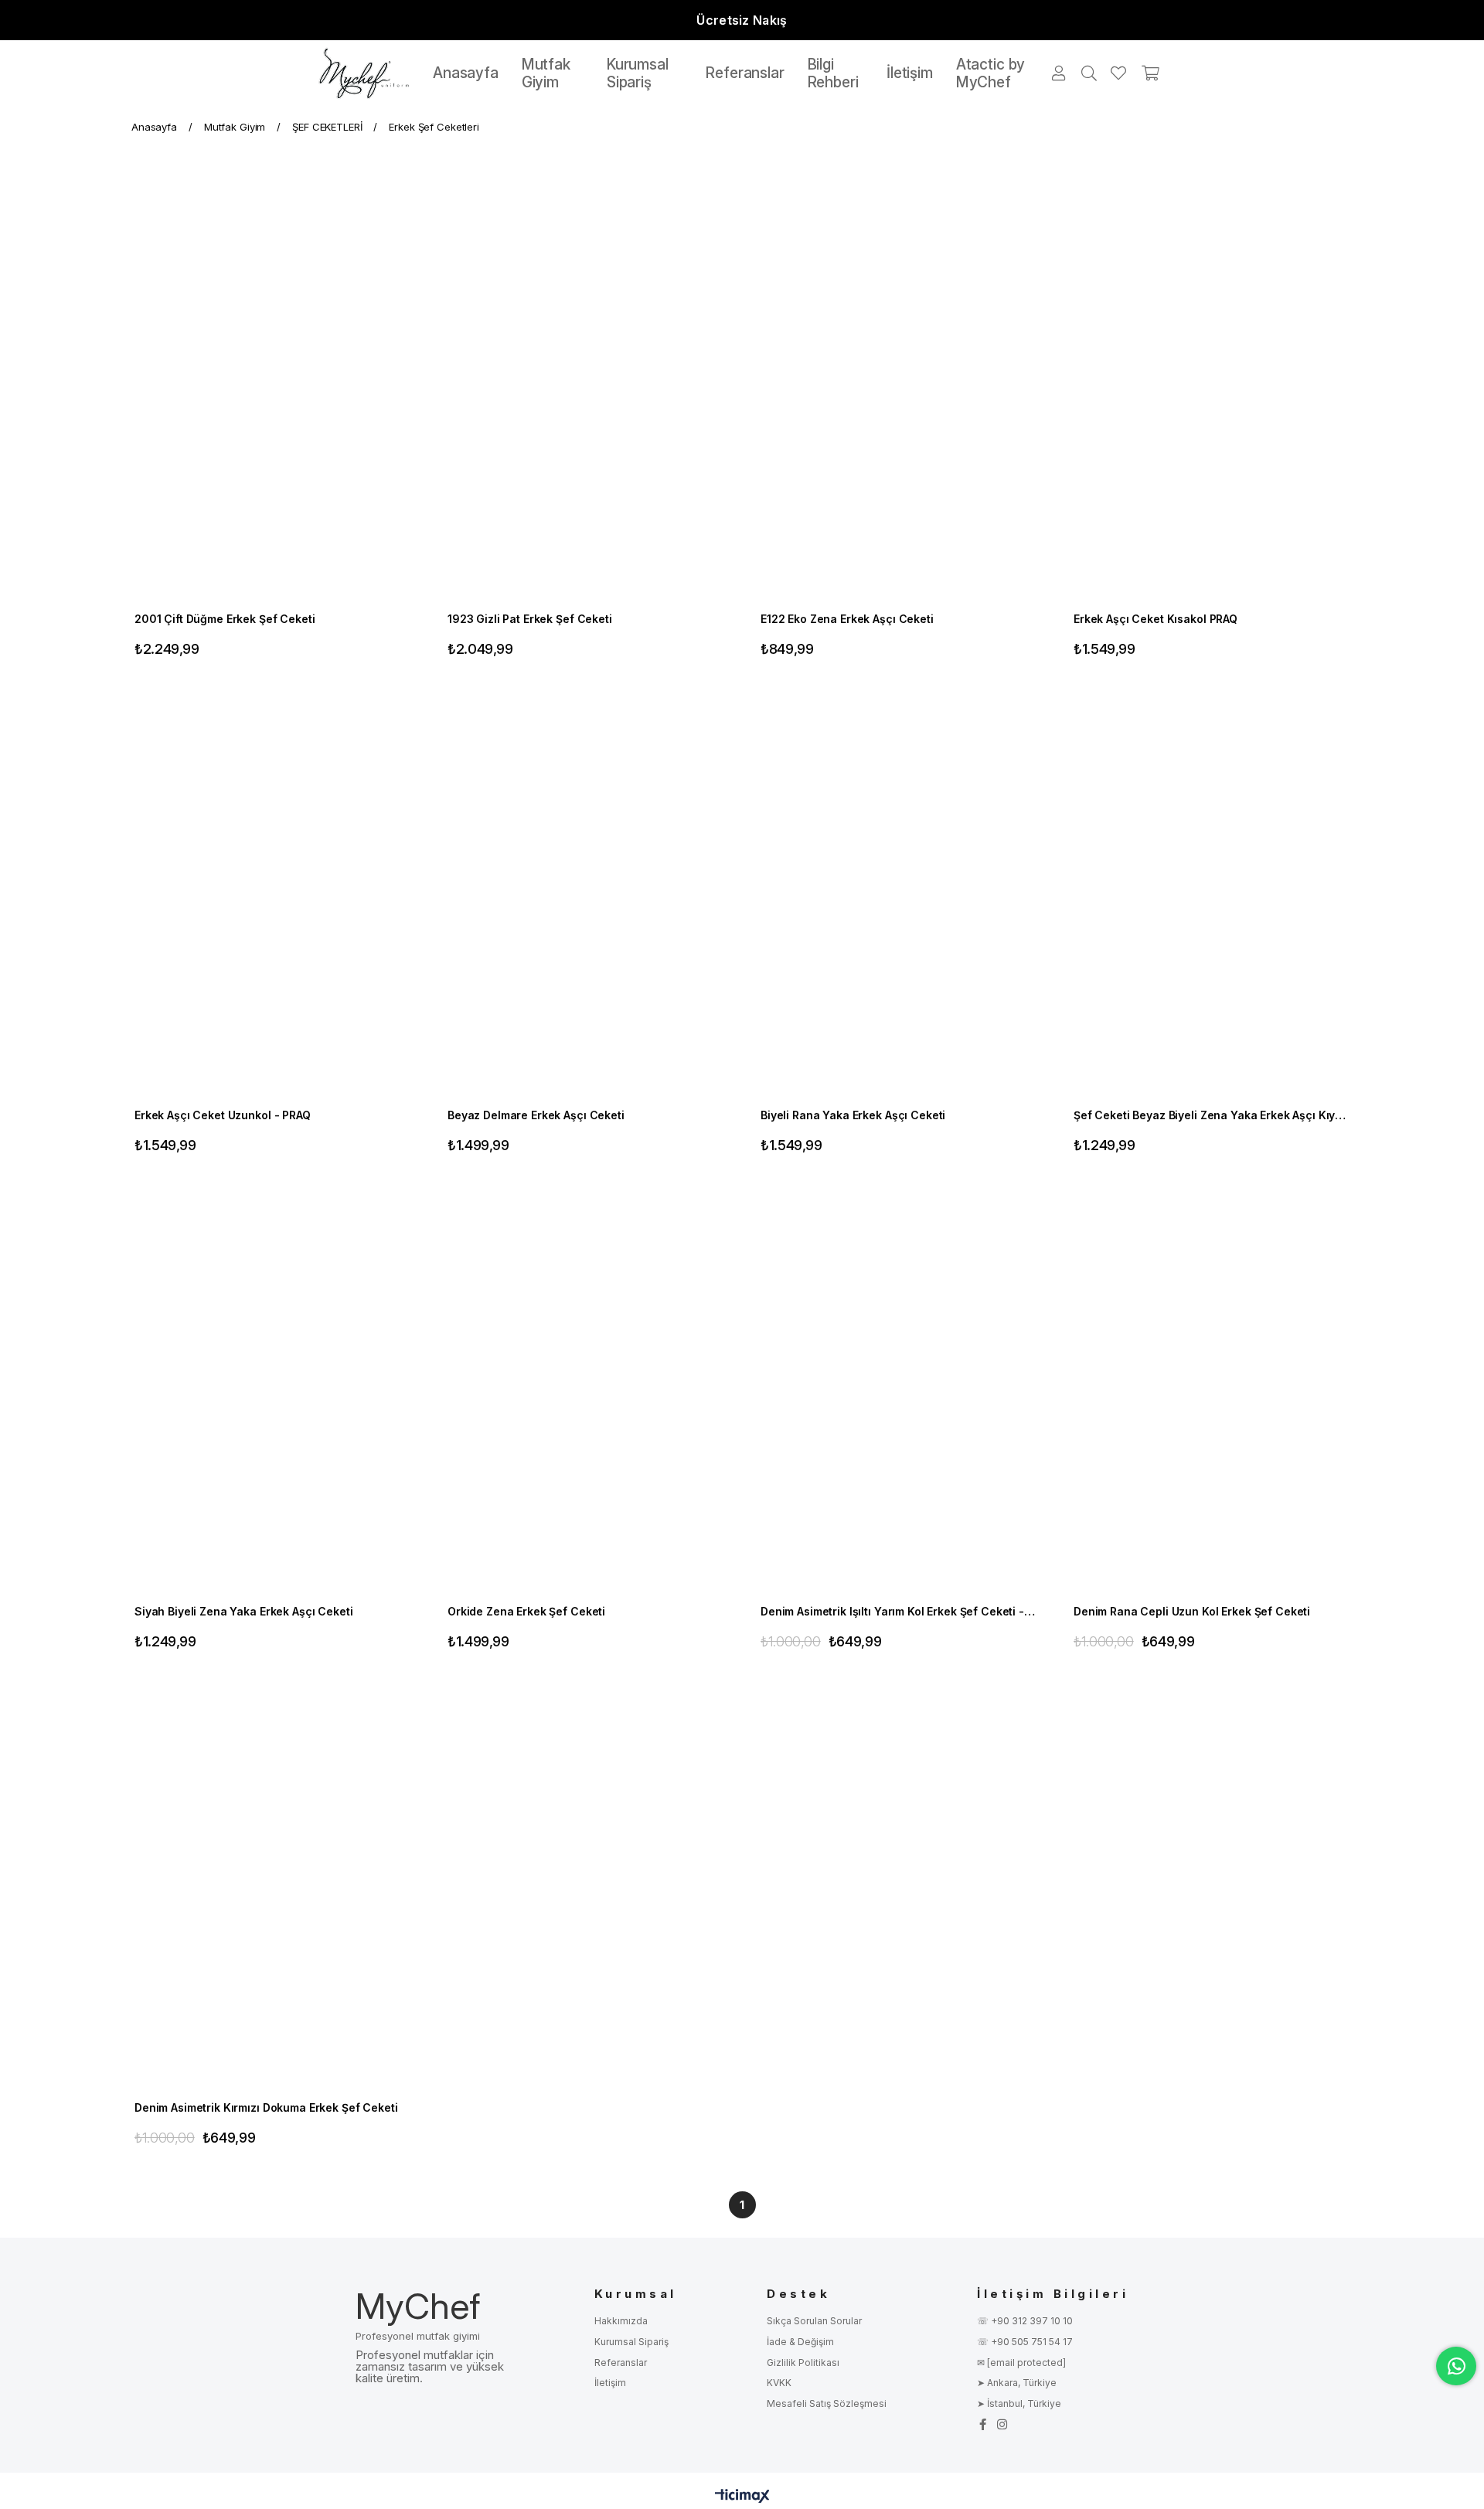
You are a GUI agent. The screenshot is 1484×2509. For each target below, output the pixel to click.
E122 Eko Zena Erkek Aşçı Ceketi (847, 619)
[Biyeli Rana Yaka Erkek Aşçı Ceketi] (899, 892)
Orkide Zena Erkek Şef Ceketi (526, 1611)
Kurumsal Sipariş (631, 2342)
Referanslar (621, 2363)
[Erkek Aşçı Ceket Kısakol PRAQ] (1212, 395)
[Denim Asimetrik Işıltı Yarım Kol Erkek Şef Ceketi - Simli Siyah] (899, 1388)
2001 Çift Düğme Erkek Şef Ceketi (225, 619)
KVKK (779, 2383)
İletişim (610, 2383)
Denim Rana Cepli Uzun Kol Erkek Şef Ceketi (1192, 1611)
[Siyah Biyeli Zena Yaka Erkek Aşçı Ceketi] (272, 1388)
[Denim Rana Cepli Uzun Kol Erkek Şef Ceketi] (1212, 1388)
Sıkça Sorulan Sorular (814, 2321)
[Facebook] (983, 2424)
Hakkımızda (621, 2321)
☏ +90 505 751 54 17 (1025, 2342)
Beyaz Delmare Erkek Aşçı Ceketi (536, 1115)
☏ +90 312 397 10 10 (1025, 2321)
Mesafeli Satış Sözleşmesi (827, 2403)
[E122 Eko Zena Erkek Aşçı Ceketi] (899, 395)
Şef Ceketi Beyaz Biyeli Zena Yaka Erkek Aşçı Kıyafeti (1212, 1115)
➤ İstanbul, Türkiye (1019, 2403)
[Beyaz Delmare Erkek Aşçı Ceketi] (585, 892)
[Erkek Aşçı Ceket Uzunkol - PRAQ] (272, 892)
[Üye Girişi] (1060, 73)
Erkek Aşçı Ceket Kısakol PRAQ (1156, 619)
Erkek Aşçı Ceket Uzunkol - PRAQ (223, 1115)
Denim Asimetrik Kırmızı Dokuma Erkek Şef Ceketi (266, 2107)
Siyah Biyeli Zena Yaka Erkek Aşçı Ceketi (243, 1611)
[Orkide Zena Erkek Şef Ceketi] (585, 1388)
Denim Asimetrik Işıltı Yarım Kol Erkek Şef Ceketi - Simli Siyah (899, 1611)
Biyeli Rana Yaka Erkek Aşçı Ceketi (853, 1115)
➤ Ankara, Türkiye (1017, 2383)
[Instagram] (1002, 2424)
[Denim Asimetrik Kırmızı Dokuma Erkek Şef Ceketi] (272, 1884)
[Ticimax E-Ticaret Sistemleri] (742, 2497)
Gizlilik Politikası (803, 2363)
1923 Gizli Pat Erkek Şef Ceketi (530, 619)
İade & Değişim (800, 2342)
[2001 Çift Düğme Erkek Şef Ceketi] (272, 395)
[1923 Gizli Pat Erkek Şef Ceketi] (585, 395)
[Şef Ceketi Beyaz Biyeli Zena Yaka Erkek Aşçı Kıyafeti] (1212, 892)
